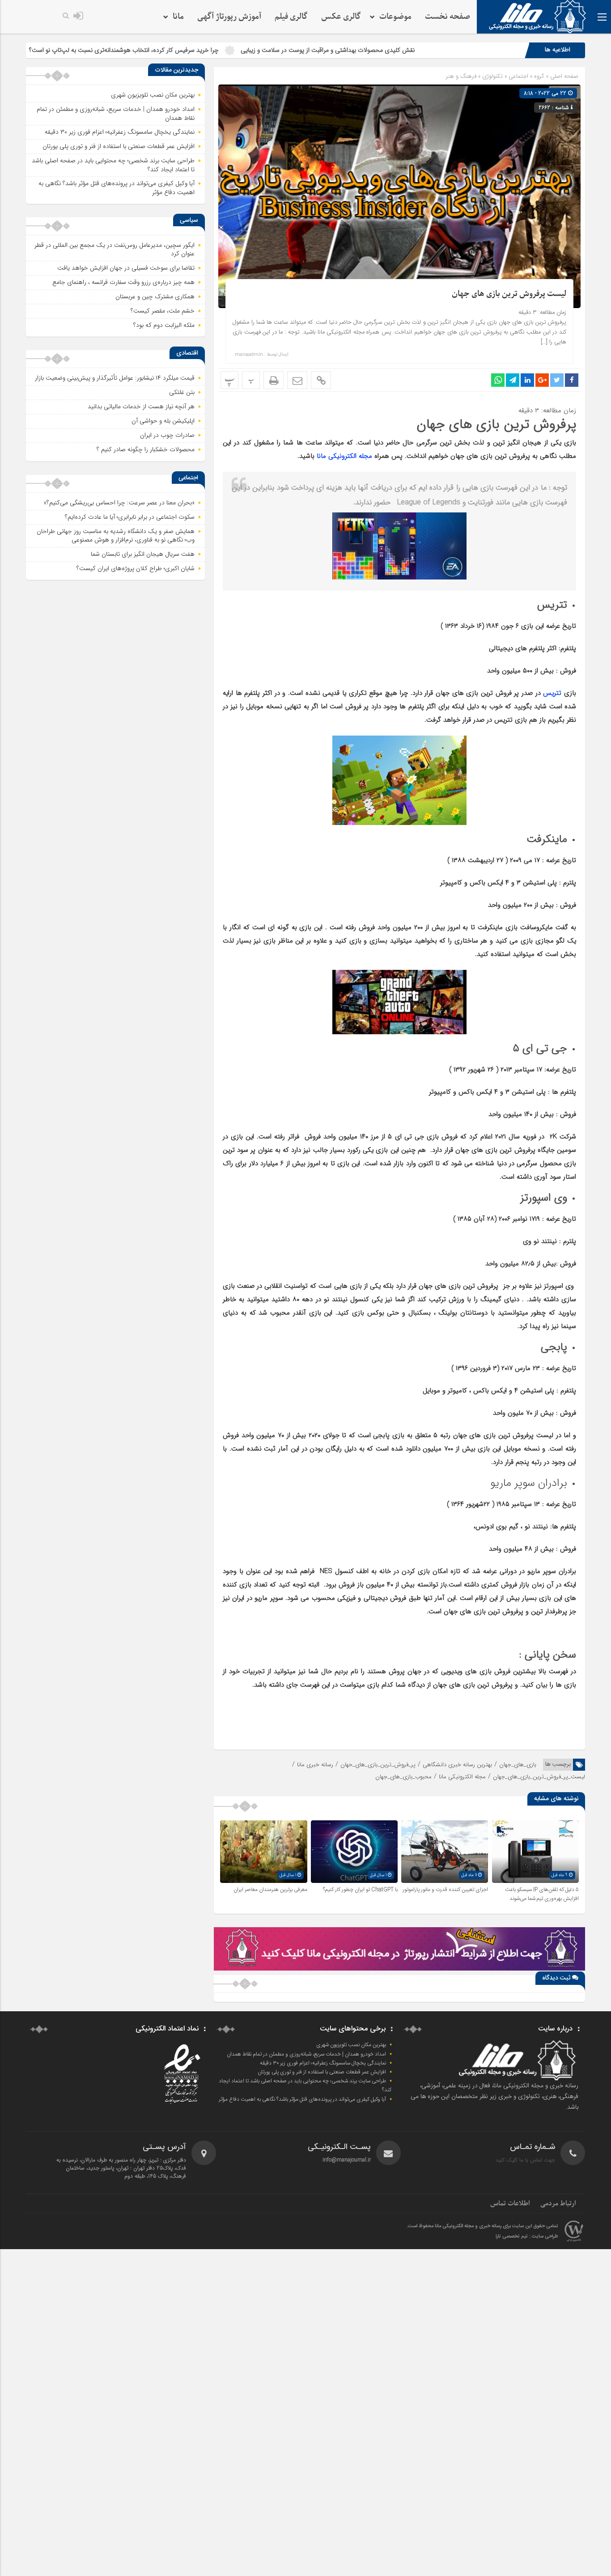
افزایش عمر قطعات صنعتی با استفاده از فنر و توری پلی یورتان (119, 146)
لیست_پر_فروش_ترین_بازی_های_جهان (539, 1777)
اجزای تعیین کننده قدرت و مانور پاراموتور (445, 1890)
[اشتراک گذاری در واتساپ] (498, 380)
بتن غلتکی (182, 392)
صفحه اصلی (563, 76)
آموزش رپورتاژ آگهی (229, 17)
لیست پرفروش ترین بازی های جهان (509, 294)
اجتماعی (518, 76)
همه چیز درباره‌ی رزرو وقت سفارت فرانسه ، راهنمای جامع (123, 282)
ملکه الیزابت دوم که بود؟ (164, 325)
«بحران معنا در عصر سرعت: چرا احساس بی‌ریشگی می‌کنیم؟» (119, 503)
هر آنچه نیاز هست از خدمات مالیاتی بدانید (141, 406)
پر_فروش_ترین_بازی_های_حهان (378, 1765)
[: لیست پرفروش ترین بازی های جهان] (297, 380)
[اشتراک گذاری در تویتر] (557, 380)
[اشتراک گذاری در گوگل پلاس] (542, 380)
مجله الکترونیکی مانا (344, 456)
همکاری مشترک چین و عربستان (155, 296)
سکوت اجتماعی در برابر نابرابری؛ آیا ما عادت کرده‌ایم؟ (130, 517)
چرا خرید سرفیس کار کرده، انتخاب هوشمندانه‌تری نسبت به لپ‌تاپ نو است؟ (225, 50)
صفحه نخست (448, 17)
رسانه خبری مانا (315, 1765)
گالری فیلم (291, 17)
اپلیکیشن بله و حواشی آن (163, 421)
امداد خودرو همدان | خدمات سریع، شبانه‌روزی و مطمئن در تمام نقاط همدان (116, 114)
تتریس (552, 693)
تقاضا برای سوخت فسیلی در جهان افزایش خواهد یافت (126, 268)
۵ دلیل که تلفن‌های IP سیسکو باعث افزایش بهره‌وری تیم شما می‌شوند (542, 1894)
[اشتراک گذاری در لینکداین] (527, 380)
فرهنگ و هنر (461, 76)
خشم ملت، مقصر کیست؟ (163, 311)
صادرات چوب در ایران (167, 435)
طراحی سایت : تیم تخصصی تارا (527, 2237)
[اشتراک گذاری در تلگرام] (513, 380)
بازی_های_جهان (518, 1765)
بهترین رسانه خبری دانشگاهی (457, 1765)
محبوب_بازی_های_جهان (403, 1777)
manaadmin (249, 355)
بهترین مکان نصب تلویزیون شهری (153, 95)
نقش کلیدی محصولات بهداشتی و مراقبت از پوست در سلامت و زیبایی (428, 50)
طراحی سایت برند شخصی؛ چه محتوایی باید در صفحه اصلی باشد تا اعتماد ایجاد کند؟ (113, 165)
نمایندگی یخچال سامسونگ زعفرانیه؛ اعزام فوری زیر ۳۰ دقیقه (120, 132)
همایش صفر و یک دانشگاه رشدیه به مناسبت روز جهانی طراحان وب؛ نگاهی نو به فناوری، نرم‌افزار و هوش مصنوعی (116, 536)
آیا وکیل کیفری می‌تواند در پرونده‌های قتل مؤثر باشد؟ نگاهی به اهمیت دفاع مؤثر (117, 188)
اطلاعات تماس (510, 2204)
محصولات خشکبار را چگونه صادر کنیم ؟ (146, 449)
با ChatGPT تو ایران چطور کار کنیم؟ (360, 1890)
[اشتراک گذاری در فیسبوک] (572, 380)
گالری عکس (341, 17)
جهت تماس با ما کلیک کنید (525, 2160)
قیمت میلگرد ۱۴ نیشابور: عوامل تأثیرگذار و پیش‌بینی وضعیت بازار (115, 378)
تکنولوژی (492, 76)
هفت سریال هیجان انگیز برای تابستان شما (143, 554)
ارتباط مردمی (558, 2204)
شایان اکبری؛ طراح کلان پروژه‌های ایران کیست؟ (136, 568)
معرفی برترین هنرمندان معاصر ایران (270, 1890)
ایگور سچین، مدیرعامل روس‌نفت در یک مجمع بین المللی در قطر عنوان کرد (115, 250)
